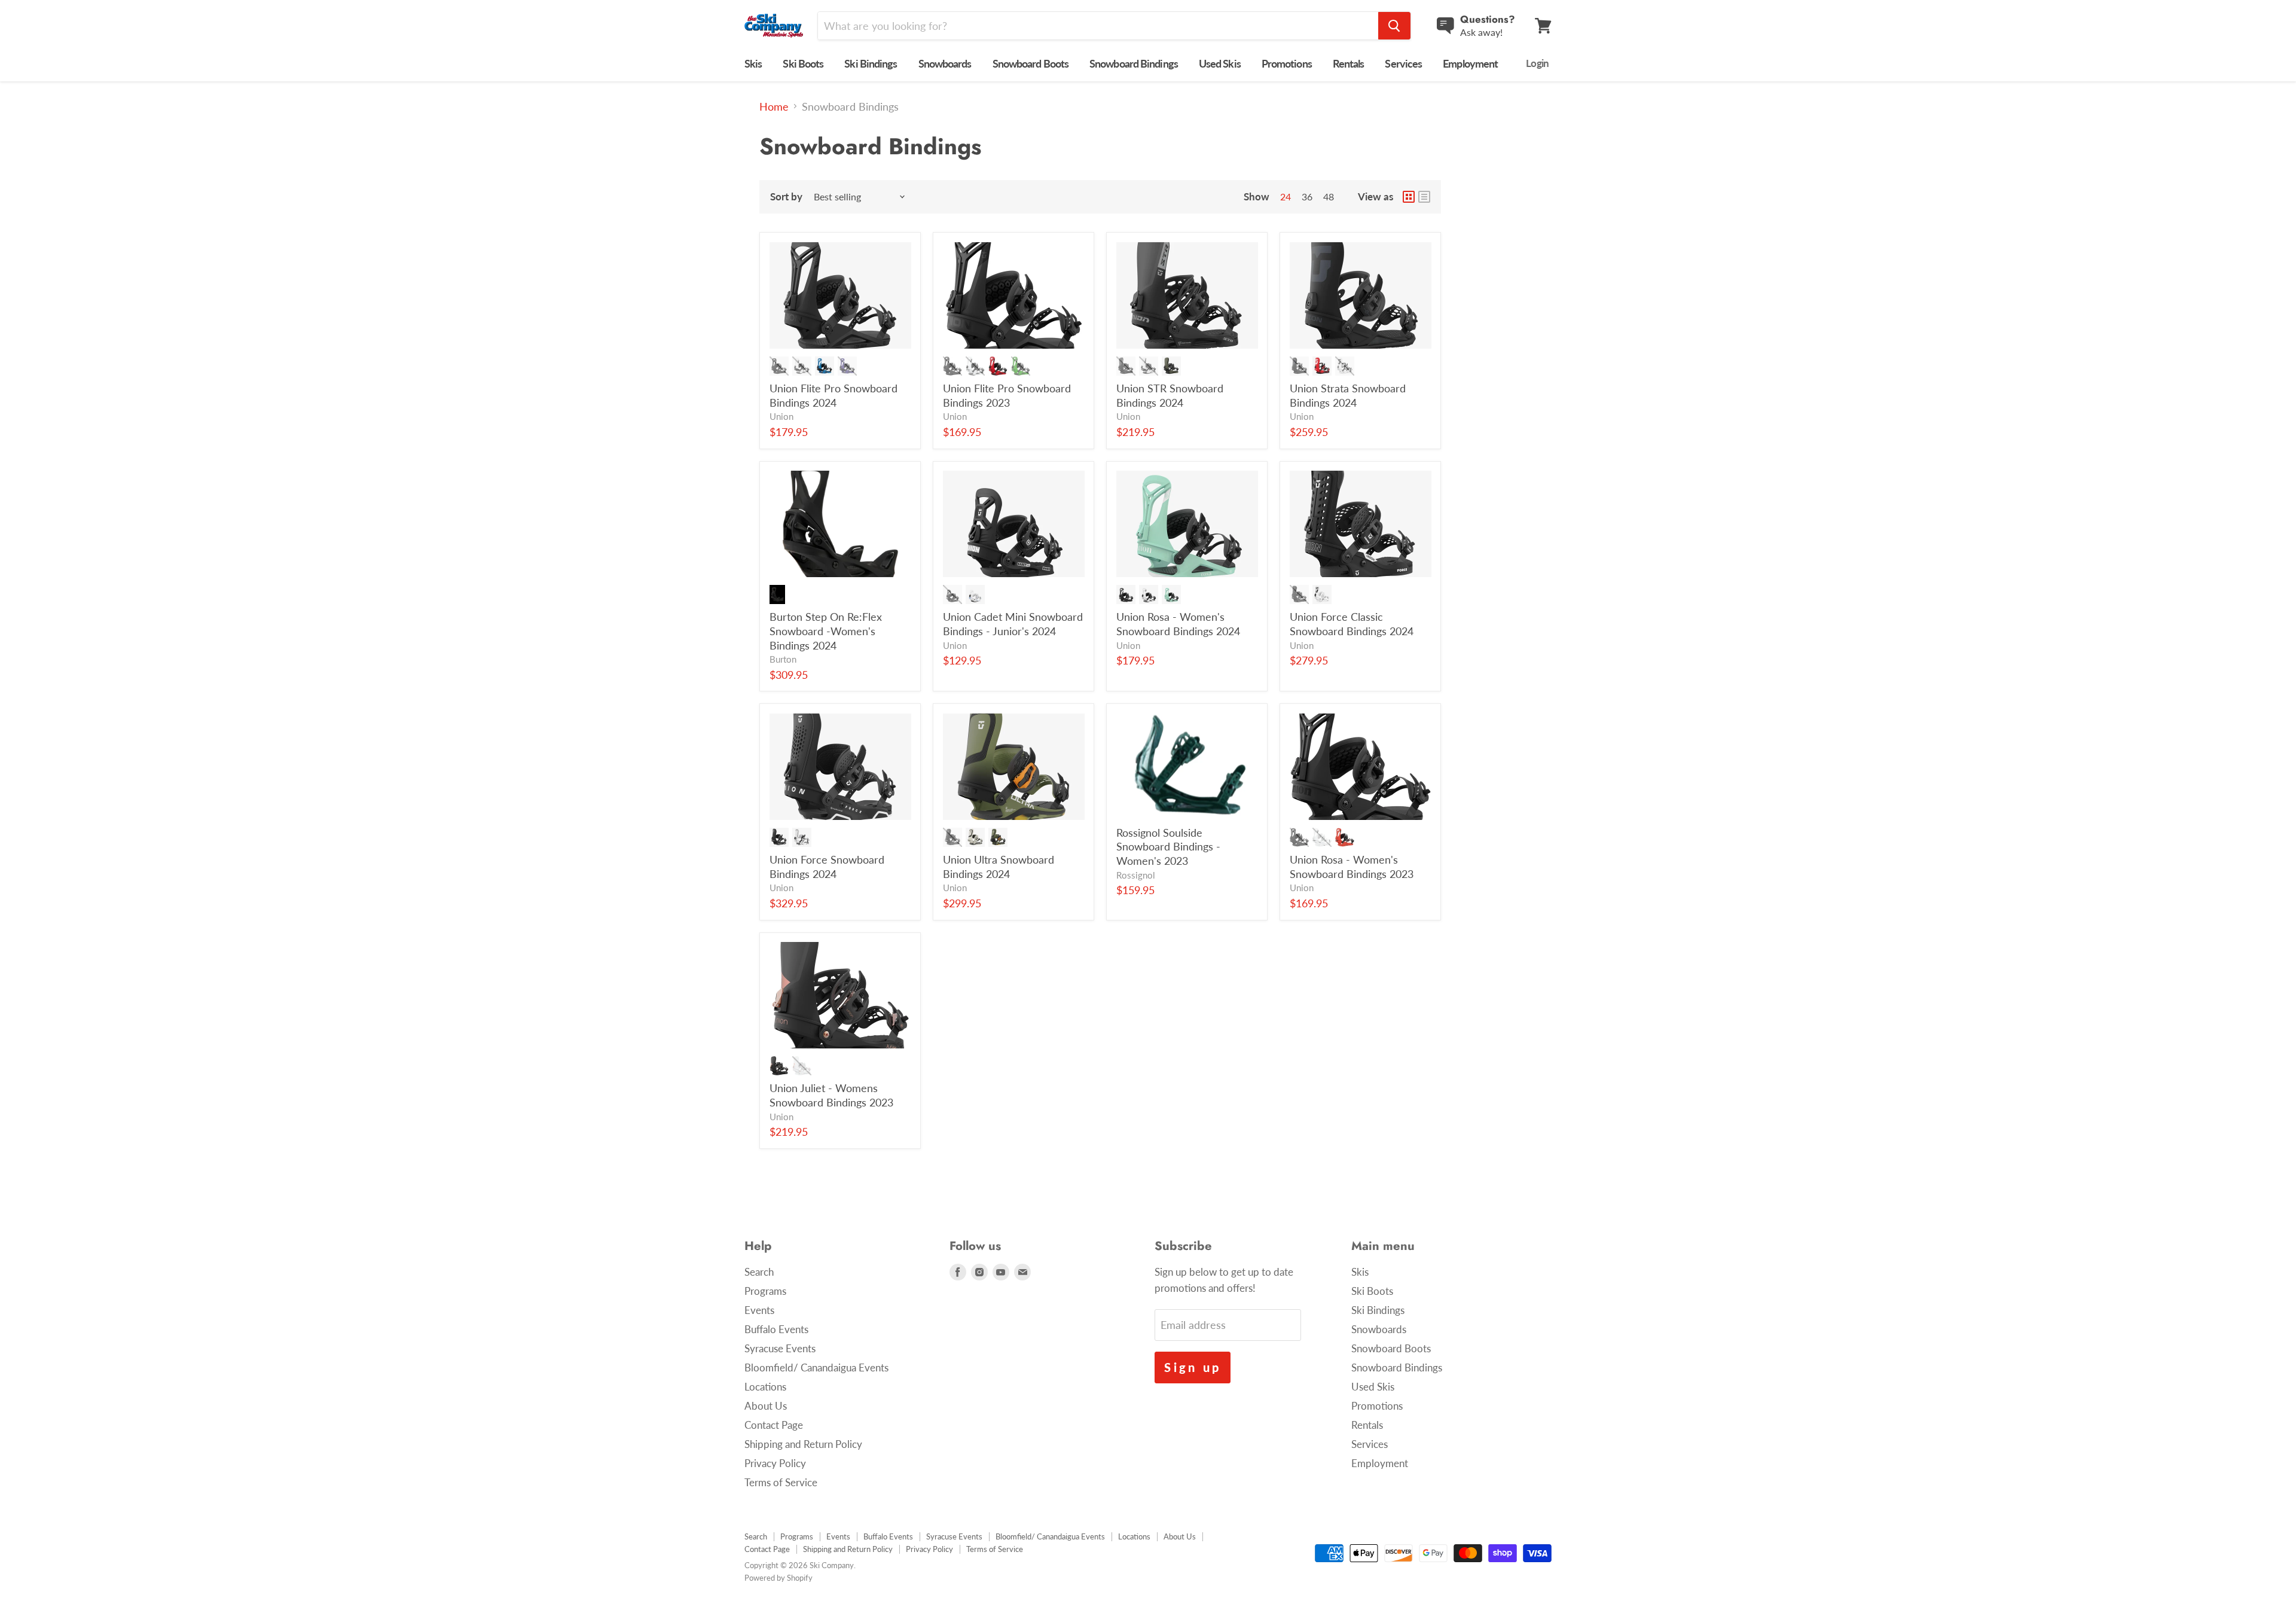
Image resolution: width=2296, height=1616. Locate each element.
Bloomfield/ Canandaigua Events (816, 1367)
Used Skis (1220, 63)
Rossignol (1136, 875)
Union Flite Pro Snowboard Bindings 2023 (1007, 395)
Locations (765, 1387)
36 (1307, 196)
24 (1286, 196)
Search (759, 1272)
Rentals (1349, 63)
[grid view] (1409, 197)
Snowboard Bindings (1134, 63)
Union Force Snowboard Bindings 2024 (827, 867)
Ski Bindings (871, 63)
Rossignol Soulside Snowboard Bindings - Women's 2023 (1168, 847)
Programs (765, 1291)
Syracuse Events (780, 1348)
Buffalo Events (776, 1329)
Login (1537, 63)
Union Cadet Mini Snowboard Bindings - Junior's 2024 (1013, 624)
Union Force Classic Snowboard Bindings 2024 (1352, 624)
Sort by (786, 196)
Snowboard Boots (1031, 63)
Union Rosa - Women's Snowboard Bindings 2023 (1352, 867)
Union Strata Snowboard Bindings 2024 (1348, 395)
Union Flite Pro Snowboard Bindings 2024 (833, 395)
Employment (1470, 63)
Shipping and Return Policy (803, 1444)
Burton (783, 659)
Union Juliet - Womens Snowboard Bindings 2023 (831, 1095)
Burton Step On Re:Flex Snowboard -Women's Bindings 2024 (826, 631)
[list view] (1424, 197)
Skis (753, 63)
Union (781, 417)
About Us (766, 1406)
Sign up (1193, 1367)
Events (759, 1310)
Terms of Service (781, 1482)
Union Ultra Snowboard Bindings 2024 (999, 867)
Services (1403, 63)
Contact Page (774, 1425)
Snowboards (945, 63)
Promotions (1287, 63)
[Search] (1394, 26)
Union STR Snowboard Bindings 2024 (1170, 395)
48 (1329, 196)
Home (774, 107)
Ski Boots (803, 63)
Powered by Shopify (778, 1578)
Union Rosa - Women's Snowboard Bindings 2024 (1178, 624)
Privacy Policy (775, 1463)
